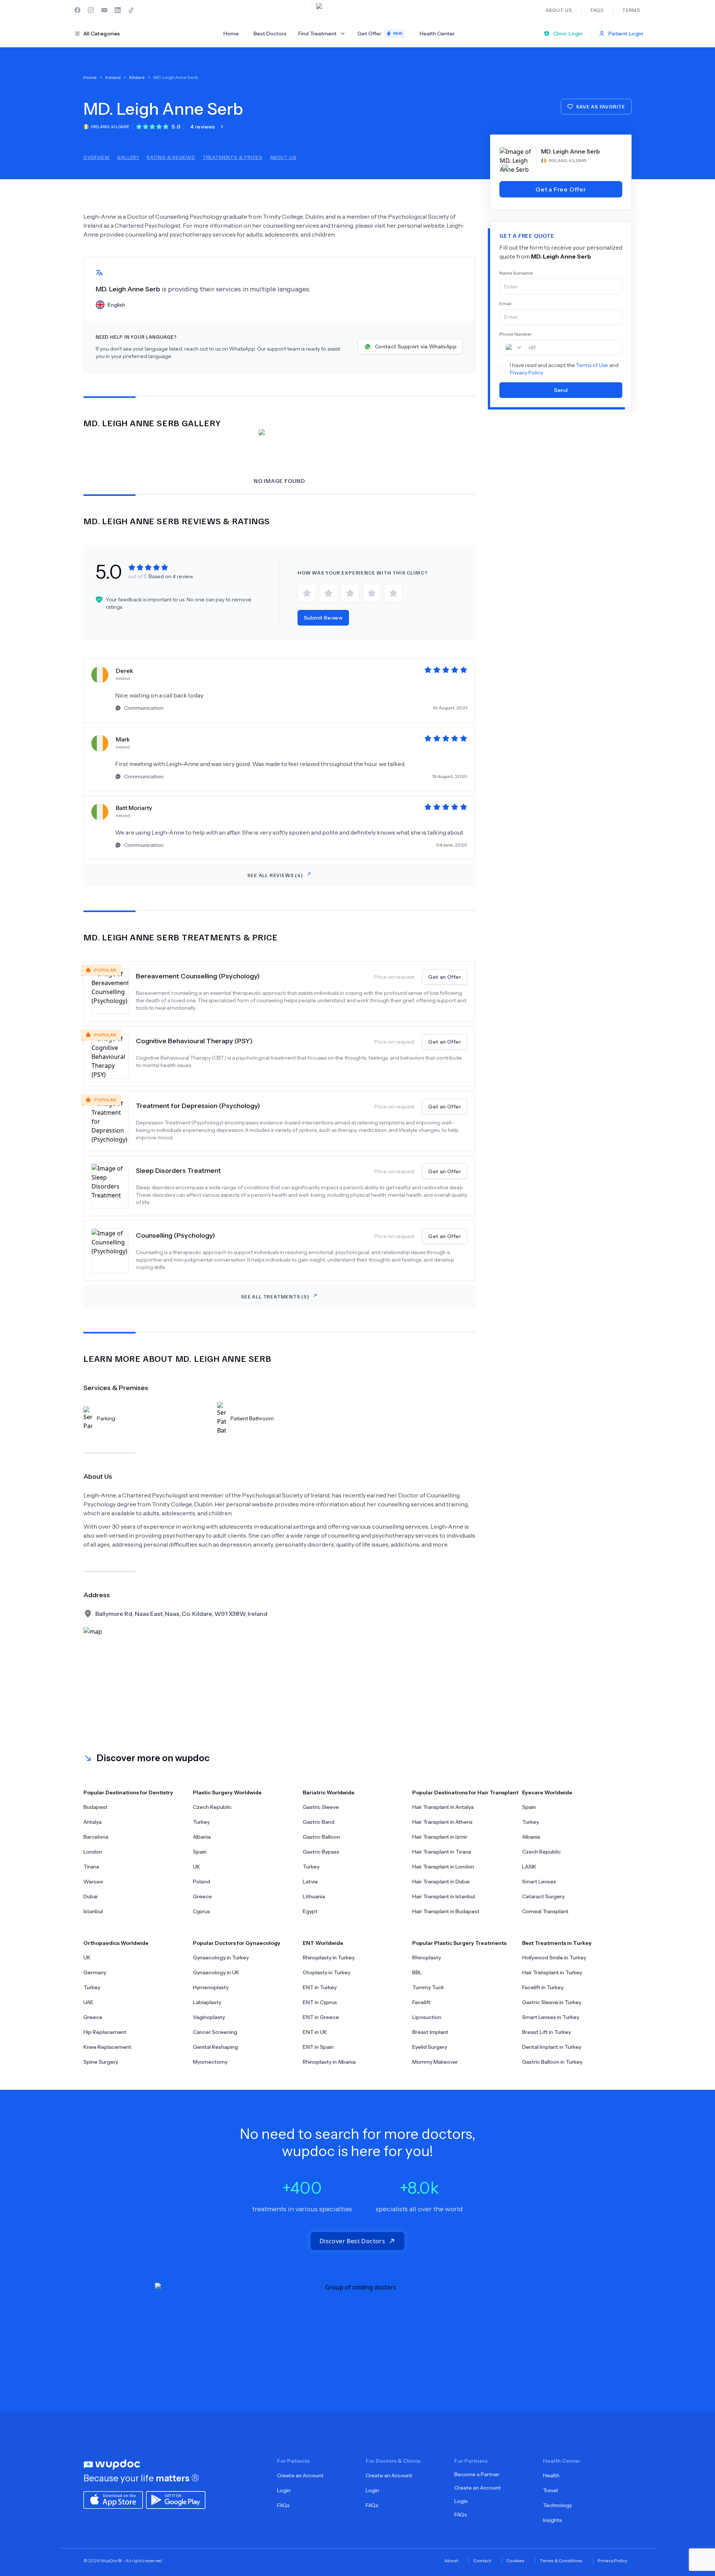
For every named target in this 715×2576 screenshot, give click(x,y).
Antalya (93, 1822)
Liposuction (427, 2017)
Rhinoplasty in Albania (329, 2062)
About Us (283, 157)
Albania (202, 1837)
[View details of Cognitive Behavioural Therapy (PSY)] (114, 1056)
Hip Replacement (105, 2032)
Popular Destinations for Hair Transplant (465, 1792)
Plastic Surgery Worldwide (227, 1792)
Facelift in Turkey (543, 1987)
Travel (550, 2490)
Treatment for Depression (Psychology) (198, 1106)
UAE (88, 2002)
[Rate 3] (350, 593)
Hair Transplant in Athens (442, 1822)
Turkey (201, 1822)
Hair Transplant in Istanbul (444, 1896)
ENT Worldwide (323, 1943)
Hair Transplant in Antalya (443, 1807)
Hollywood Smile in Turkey (554, 1958)
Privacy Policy (526, 373)
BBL (417, 1972)
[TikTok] (131, 10)
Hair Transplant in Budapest (446, 1911)
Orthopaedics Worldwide (116, 1943)
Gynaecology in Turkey (221, 1958)
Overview (96, 157)
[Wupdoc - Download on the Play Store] (176, 2499)
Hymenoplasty (211, 1987)
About (451, 2561)
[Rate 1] (307, 593)
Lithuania (314, 1896)
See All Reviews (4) (275, 875)
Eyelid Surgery (430, 2047)
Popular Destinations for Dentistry (128, 1792)
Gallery (128, 157)
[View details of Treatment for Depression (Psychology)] (114, 1121)
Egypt (310, 1911)
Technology (557, 2505)
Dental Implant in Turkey (552, 2047)
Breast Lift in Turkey (546, 2032)
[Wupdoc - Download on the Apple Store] (113, 2499)
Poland (201, 1882)
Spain (200, 1852)
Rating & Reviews (171, 157)
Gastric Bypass (321, 1852)
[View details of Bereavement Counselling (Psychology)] (114, 991)
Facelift (421, 2002)
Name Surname (516, 273)
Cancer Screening (215, 2032)
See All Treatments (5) (275, 1296)
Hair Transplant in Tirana (442, 1852)
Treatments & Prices (233, 157)
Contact (482, 2561)
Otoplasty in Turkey (327, 1972)
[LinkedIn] (118, 10)
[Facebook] (77, 10)
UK (196, 1867)
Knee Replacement (107, 2047)
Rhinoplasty (427, 1958)
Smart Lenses (539, 1882)
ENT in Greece (321, 2017)
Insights (552, 2520)
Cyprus (201, 1911)
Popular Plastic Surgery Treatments (459, 1943)
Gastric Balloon (321, 1837)
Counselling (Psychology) (175, 1235)
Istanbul (93, 1911)
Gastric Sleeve (321, 1807)
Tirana (91, 1867)
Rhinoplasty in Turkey (329, 1958)
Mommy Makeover (435, 2062)
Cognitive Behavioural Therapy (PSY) (194, 1041)
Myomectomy (210, 2062)
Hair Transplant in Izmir (440, 1837)
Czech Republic (212, 1807)
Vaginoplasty (209, 2017)
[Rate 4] (372, 593)
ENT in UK (315, 2032)
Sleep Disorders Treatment (178, 1171)
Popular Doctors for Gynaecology (237, 1943)
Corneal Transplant (545, 1911)
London (93, 1852)
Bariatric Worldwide (329, 1792)
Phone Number (516, 334)
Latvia (310, 1882)
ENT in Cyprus (320, 2002)
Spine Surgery (101, 2062)
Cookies (515, 2561)
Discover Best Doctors (352, 2241)
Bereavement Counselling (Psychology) (198, 976)
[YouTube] (104, 10)
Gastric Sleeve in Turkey (552, 2002)
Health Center (437, 34)
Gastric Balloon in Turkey (552, 2062)
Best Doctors (270, 34)
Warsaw (93, 1882)
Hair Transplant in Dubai (441, 1882)
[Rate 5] (393, 593)
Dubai (90, 1896)
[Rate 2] (328, 593)
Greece (202, 1896)
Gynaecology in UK (216, 1972)
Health (551, 2475)
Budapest (96, 1807)
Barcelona (96, 1837)
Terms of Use (592, 365)
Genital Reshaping (215, 2047)
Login (284, 2490)
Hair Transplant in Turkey (552, 1972)
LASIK (529, 1867)
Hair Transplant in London (443, 1867)
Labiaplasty (207, 2002)
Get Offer (380, 34)
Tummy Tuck (428, 1987)
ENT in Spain (318, 2047)
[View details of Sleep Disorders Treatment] (114, 1186)
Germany (95, 1972)
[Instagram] (91, 10)
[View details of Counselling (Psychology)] (114, 1251)
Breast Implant (430, 2032)
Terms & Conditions (561, 2561)
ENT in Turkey (320, 1987)
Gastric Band (319, 1822)
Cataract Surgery (543, 1896)
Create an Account (300, 2475)
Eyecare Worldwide (547, 1792)
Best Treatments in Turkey (557, 1943)
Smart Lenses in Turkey (551, 2017)
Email (505, 303)
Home (231, 34)
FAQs (283, 2505)
